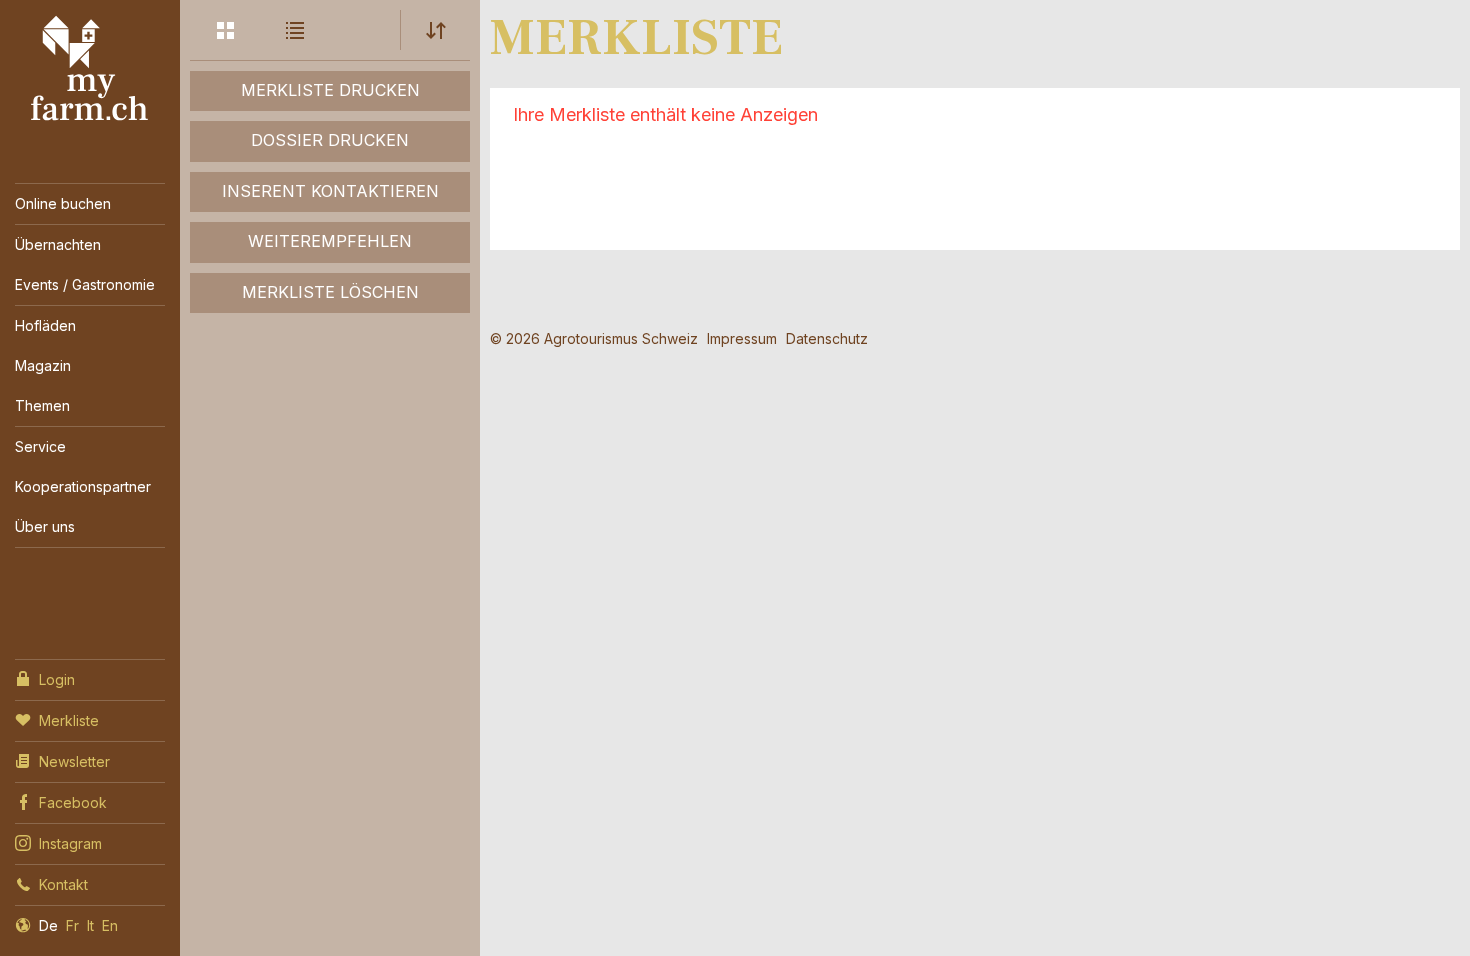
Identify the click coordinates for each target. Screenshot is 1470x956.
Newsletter (74, 761)
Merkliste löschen (330, 292)
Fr (72, 925)
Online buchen (63, 203)
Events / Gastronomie (85, 284)
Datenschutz (827, 338)
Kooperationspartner (83, 486)
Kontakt (63, 884)
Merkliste (69, 720)
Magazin (43, 365)
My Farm (90, 69)
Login (57, 679)
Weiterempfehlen (330, 241)
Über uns (45, 526)
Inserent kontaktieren (330, 191)
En (110, 925)
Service (40, 446)
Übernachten (58, 244)
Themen (42, 405)
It (90, 925)
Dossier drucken (330, 140)
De (48, 925)
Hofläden (45, 325)
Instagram (70, 843)
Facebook (73, 802)
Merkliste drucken (330, 90)
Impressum (742, 338)
